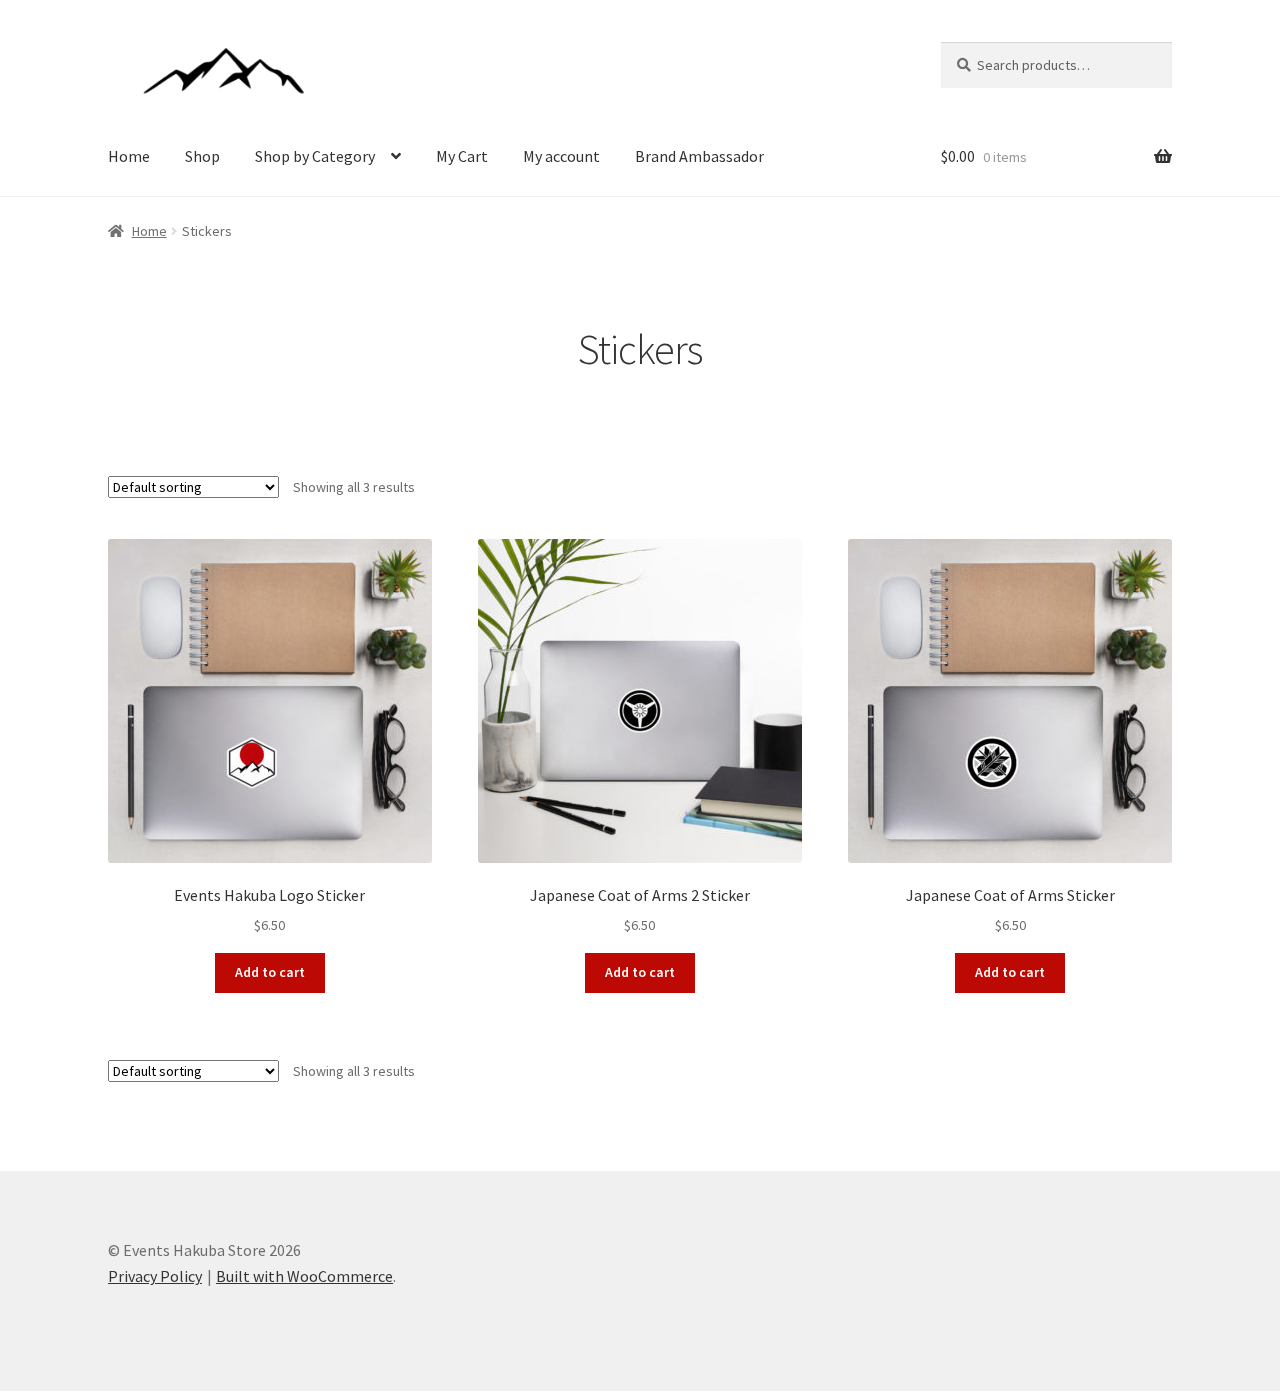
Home (129, 156)
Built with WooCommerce (304, 1276)
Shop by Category (315, 156)
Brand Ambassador (699, 156)
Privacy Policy (155, 1276)
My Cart (462, 156)
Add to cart (270, 972)
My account (561, 156)
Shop (202, 156)
